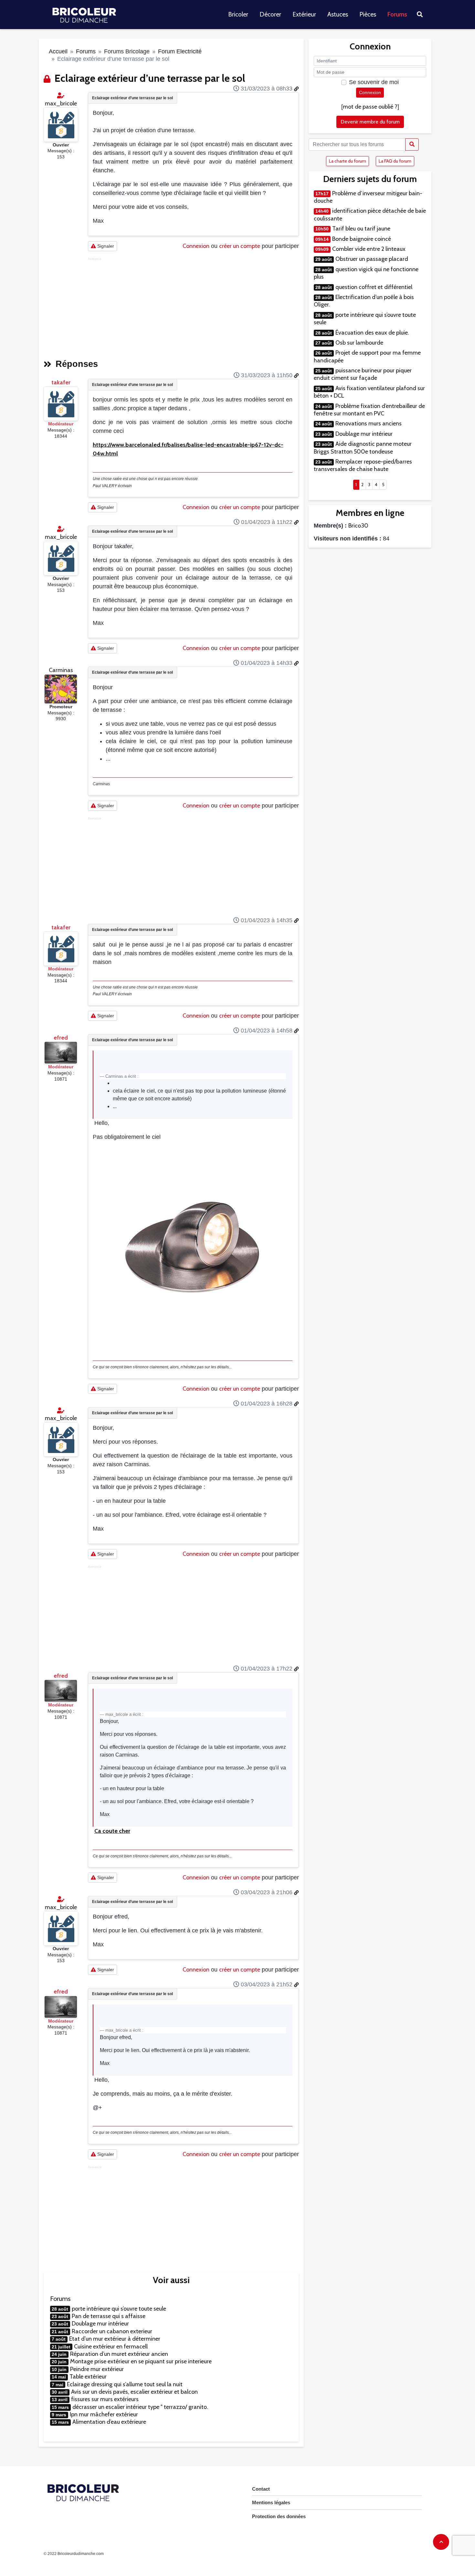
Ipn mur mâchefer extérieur (104, 2414)
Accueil (58, 51)
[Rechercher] (412, 144)
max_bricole (61, 103)
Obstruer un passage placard (372, 259)
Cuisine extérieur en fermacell (111, 2346)
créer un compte (240, 246)
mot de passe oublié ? (370, 107)
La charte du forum (348, 161)
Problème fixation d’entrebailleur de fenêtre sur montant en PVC (369, 410)
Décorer (270, 14)
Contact (261, 2489)
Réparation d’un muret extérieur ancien (119, 2354)
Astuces (338, 14)
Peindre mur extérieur (97, 2369)
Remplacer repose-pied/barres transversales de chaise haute (363, 465)
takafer (61, 382)
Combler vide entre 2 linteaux (369, 249)
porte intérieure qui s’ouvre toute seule (119, 2309)
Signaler (105, 246)
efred (61, 1038)
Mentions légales (271, 2502)
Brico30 (358, 526)
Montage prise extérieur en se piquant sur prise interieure (141, 2361)
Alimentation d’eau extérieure (109, 2422)
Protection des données (279, 2516)
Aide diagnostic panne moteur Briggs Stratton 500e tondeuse (363, 448)
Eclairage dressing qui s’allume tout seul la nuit (125, 2384)
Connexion (196, 246)
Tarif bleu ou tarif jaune (361, 229)
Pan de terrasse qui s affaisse (109, 2316)
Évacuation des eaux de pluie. (372, 333)
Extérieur (304, 14)
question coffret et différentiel (374, 287)
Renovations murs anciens (369, 423)
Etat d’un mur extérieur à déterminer (115, 2339)
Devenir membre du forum (370, 122)
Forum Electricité (180, 51)
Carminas (61, 670)
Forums (397, 14)
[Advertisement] (193, 306)
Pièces (368, 14)
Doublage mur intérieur (100, 2324)
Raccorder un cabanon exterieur (112, 2331)
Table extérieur (88, 2377)
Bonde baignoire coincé (362, 239)
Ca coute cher (112, 1831)
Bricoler (238, 14)
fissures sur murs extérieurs (105, 2399)
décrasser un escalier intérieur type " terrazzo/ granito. (140, 2407)
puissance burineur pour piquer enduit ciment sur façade (363, 374)
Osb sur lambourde (359, 343)
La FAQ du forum (395, 161)
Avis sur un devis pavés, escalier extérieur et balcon (134, 2392)
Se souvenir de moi (374, 82)
